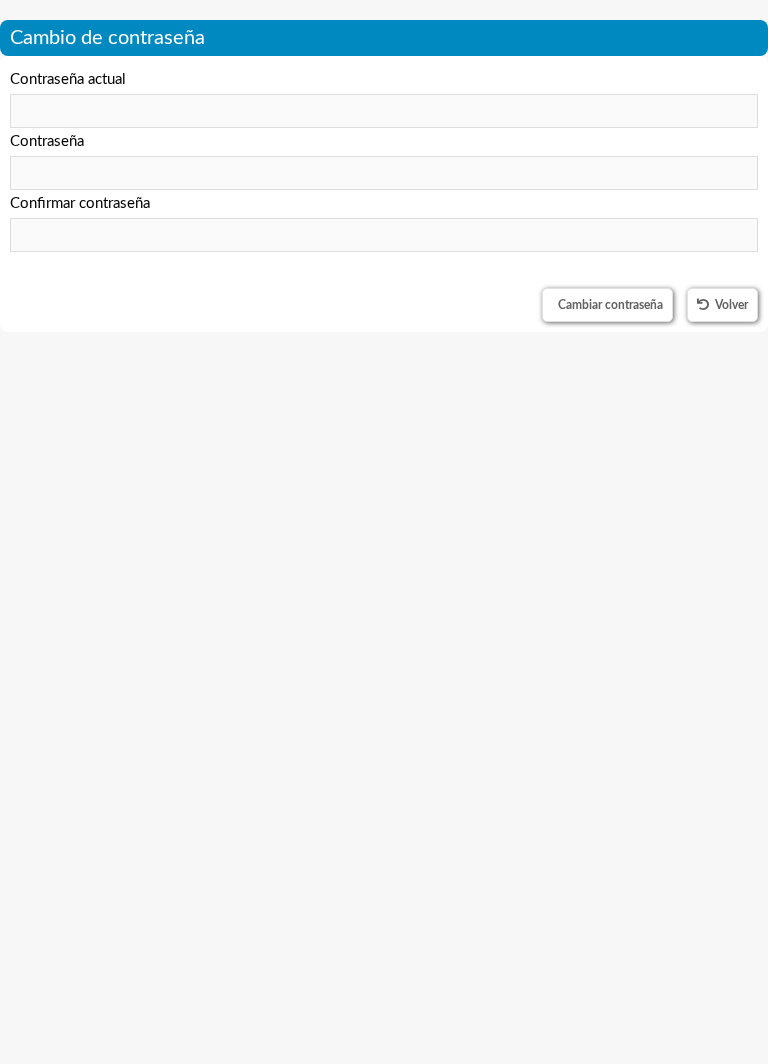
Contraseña (47, 141)
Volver (731, 305)
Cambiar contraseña (610, 305)
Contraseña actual (68, 79)
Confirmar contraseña (80, 203)
